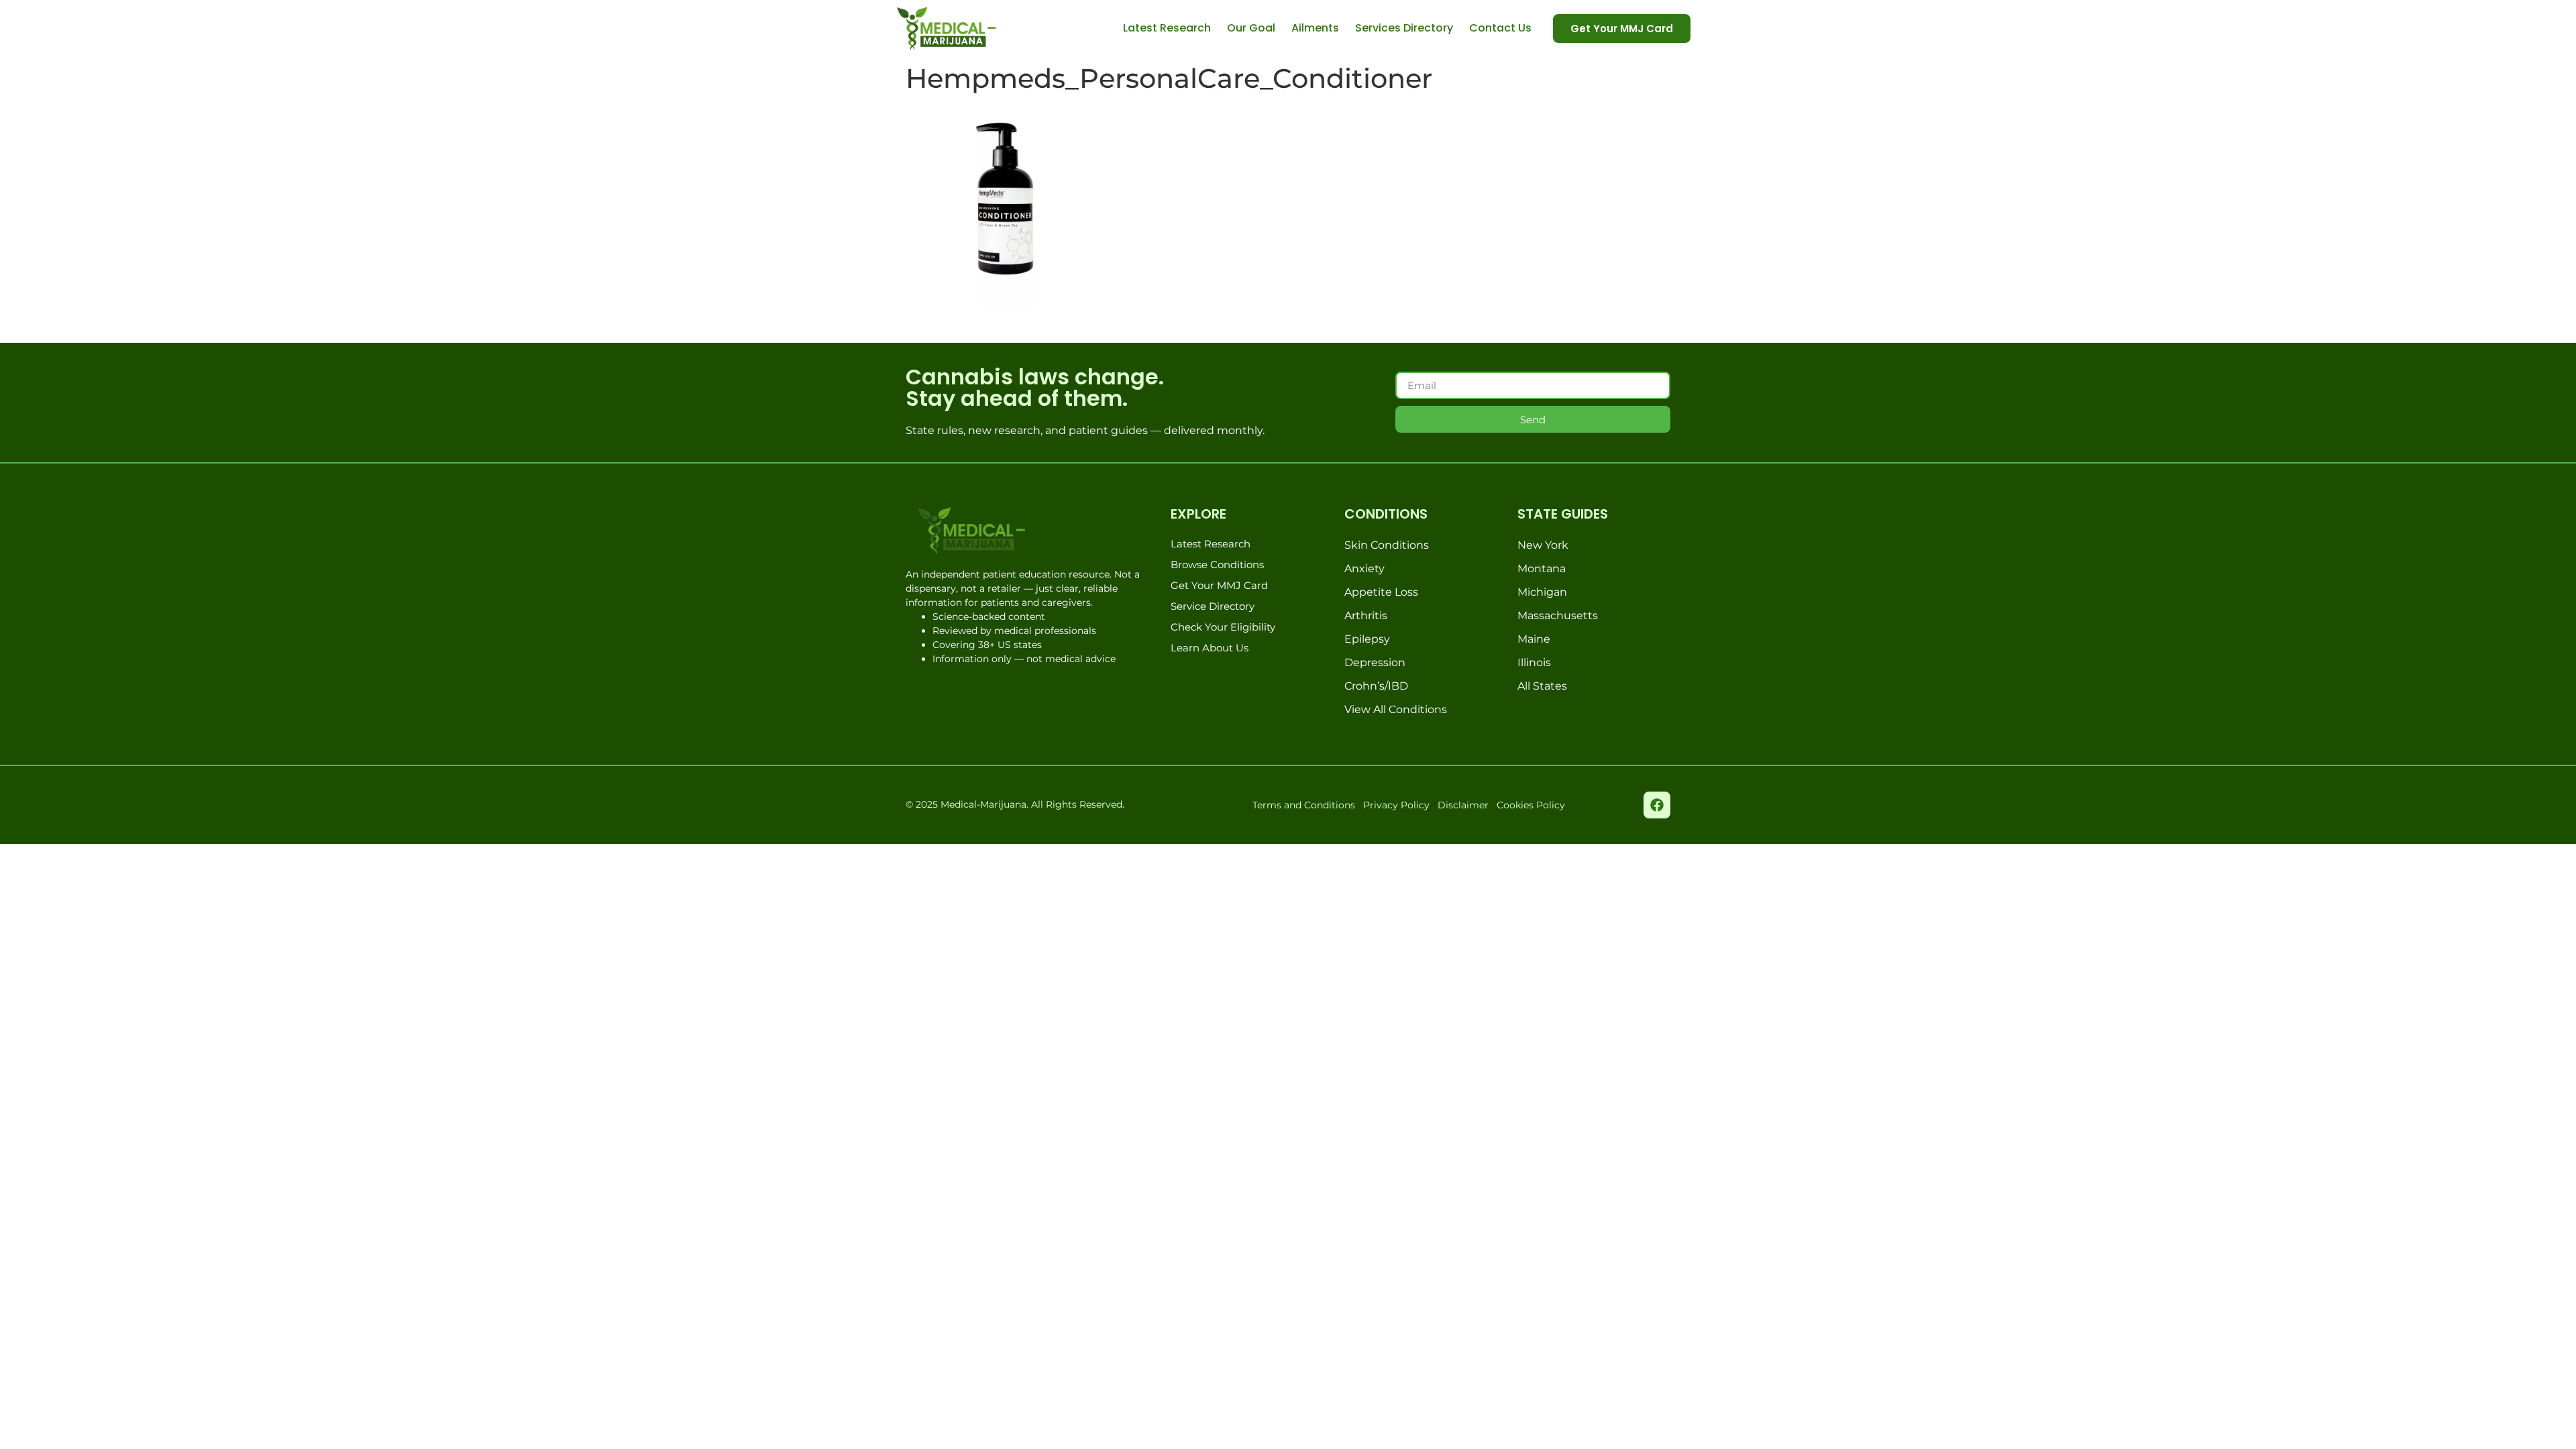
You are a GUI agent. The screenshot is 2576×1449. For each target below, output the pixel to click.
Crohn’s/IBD (1376, 686)
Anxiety (1364, 569)
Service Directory (1213, 606)
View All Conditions (1396, 709)
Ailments (1315, 28)
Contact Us (1500, 28)
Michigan (1542, 592)
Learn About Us (1210, 648)
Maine (1534, 639)
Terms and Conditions (1304, 805)
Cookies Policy (1531, 805)
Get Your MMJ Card (1219, 585)
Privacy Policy (1396, 805)
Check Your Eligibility (1223, 627)
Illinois (1534, 662)
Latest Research (1167, 28)
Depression (1375, 662)
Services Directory (1404, 28)
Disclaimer (1463, 805)
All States (1542, 686)
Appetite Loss (1381, 592)
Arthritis (1366, 615)
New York (1543, 545)
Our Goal (1251, 28)
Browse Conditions (1217, 565)
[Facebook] (1657, 805)
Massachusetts (1558, 615)
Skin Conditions (1387, 545)
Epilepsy (1367, 639)
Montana (1542, 569)
